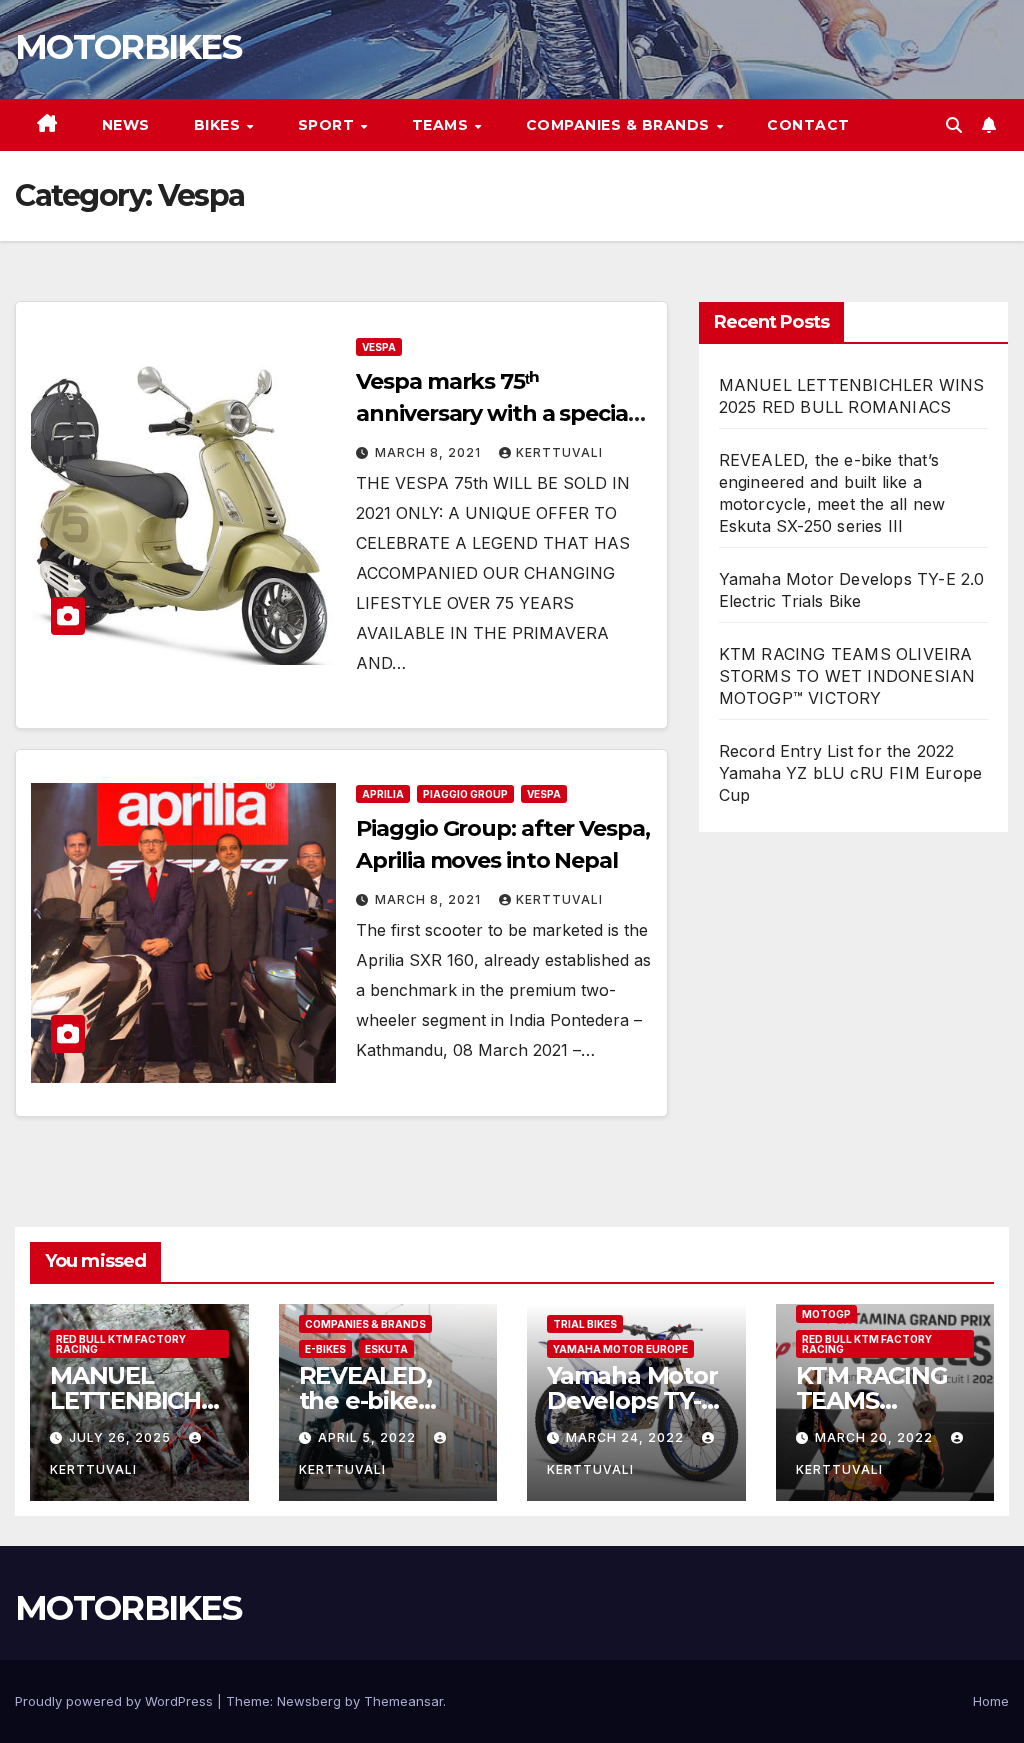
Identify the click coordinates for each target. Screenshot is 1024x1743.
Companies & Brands (620, 125)
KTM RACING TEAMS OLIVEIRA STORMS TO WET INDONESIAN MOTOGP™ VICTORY (847, 676)
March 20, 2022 (876, 1437)
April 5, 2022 (369, 1437)
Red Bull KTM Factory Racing (121, 1344)
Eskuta (386, 1349)
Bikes (219, 125)
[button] (954, 125)
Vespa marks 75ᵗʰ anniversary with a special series (494, 413)
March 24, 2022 (627, 1437)
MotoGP (826, 1314)
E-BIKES (325, 1349)
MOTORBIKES (128, 47)
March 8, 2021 (430, 452)
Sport (328, 125)
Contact (808, 125)
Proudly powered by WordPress (116, 1701)
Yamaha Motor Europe (620, 1349)
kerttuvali (559, 452)
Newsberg (309, 1701)
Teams (442, 125)
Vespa (379, 347)
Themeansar (403, 1701)
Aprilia (383, 794)
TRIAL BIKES (585, 1324)
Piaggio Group (465, 794)
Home (991, 1701)
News (126, 125)
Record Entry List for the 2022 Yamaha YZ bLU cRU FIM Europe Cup (851, 773)
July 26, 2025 (122, 1437)
